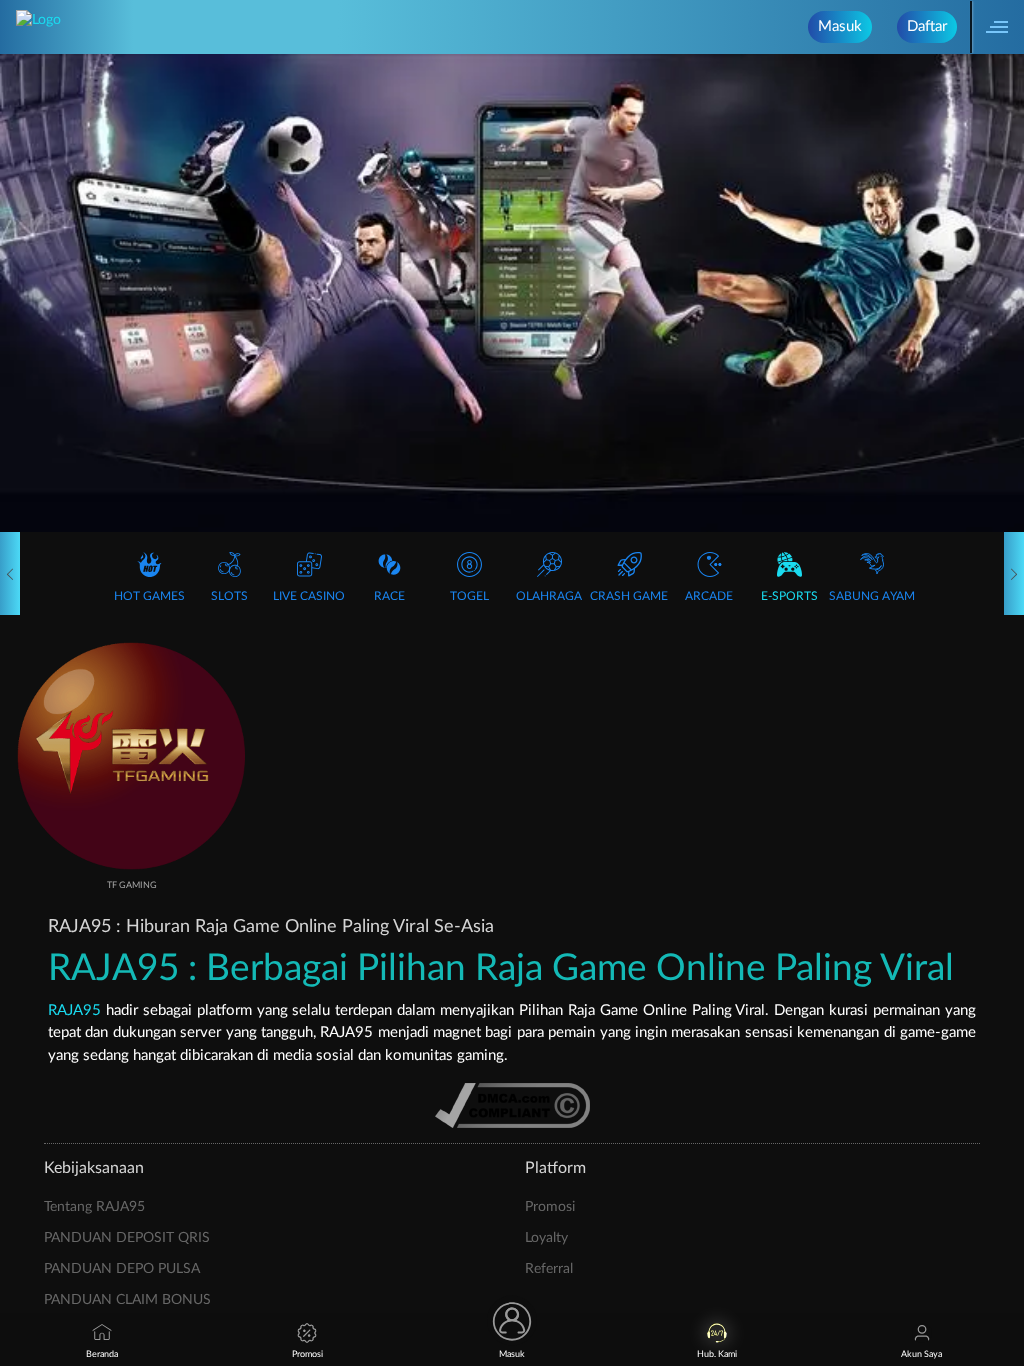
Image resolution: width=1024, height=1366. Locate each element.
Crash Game (629, 596)
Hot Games (149, 596)
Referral (549, 1269)
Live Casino (309, 596)
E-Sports (789, 596)
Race (389, 596)
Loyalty (546, 1238)
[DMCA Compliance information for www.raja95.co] (512, 1105)
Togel (469, 596)
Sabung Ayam (872, 596)
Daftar (927, 26)
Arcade (709, 596)
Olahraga (549, 596)
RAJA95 (74, 1010)
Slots (229, 596)
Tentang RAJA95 (94, 1207)
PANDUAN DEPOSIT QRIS (127, 1238)
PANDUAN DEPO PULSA (122, 1269)
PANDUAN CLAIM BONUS (127, 1300)
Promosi (550, 1207)
